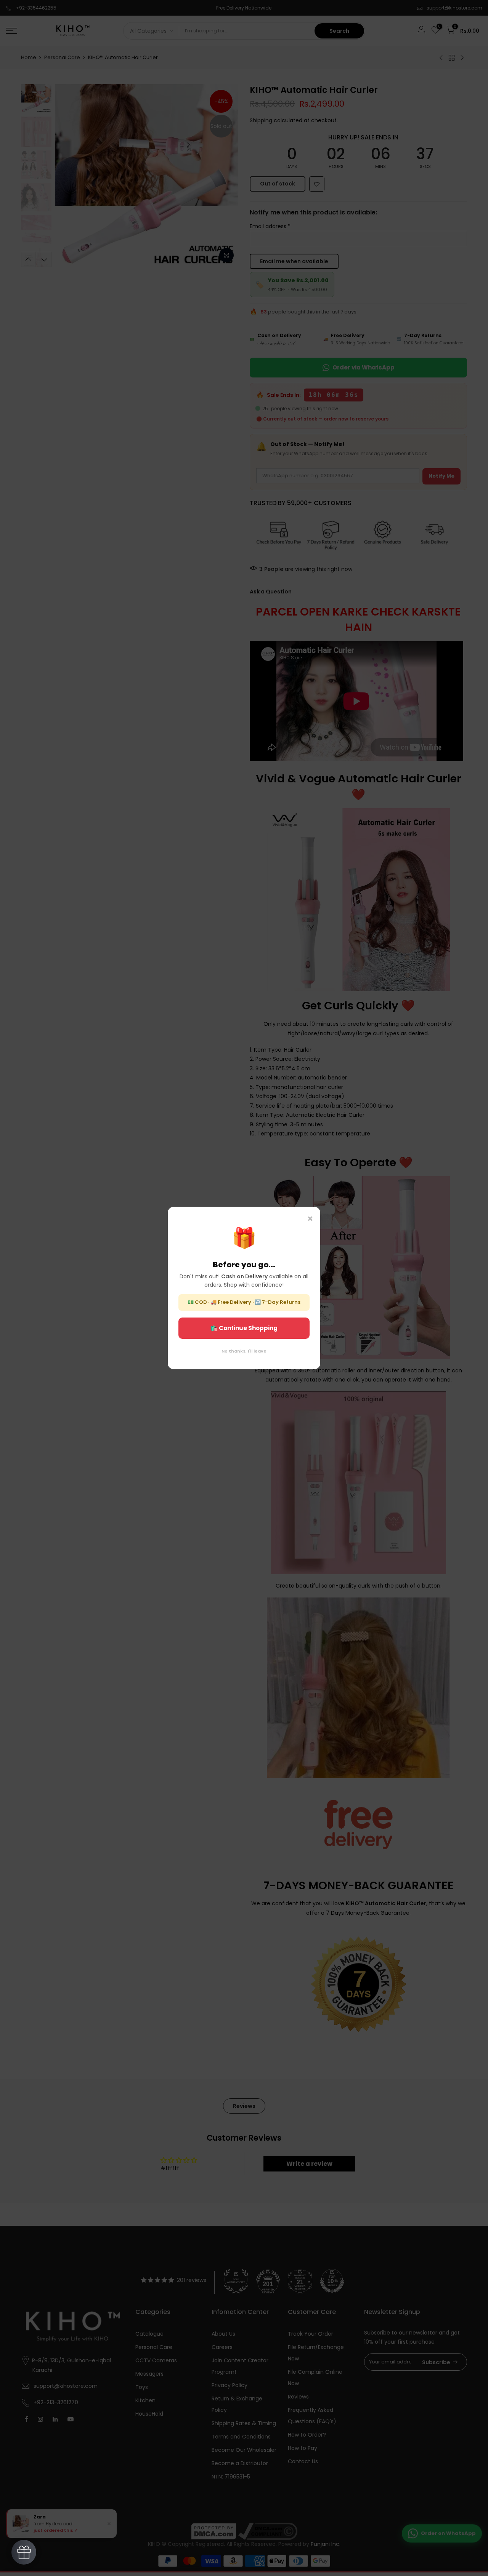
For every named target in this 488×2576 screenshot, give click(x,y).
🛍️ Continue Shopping (244, 1328)
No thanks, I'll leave (244, 1351)
